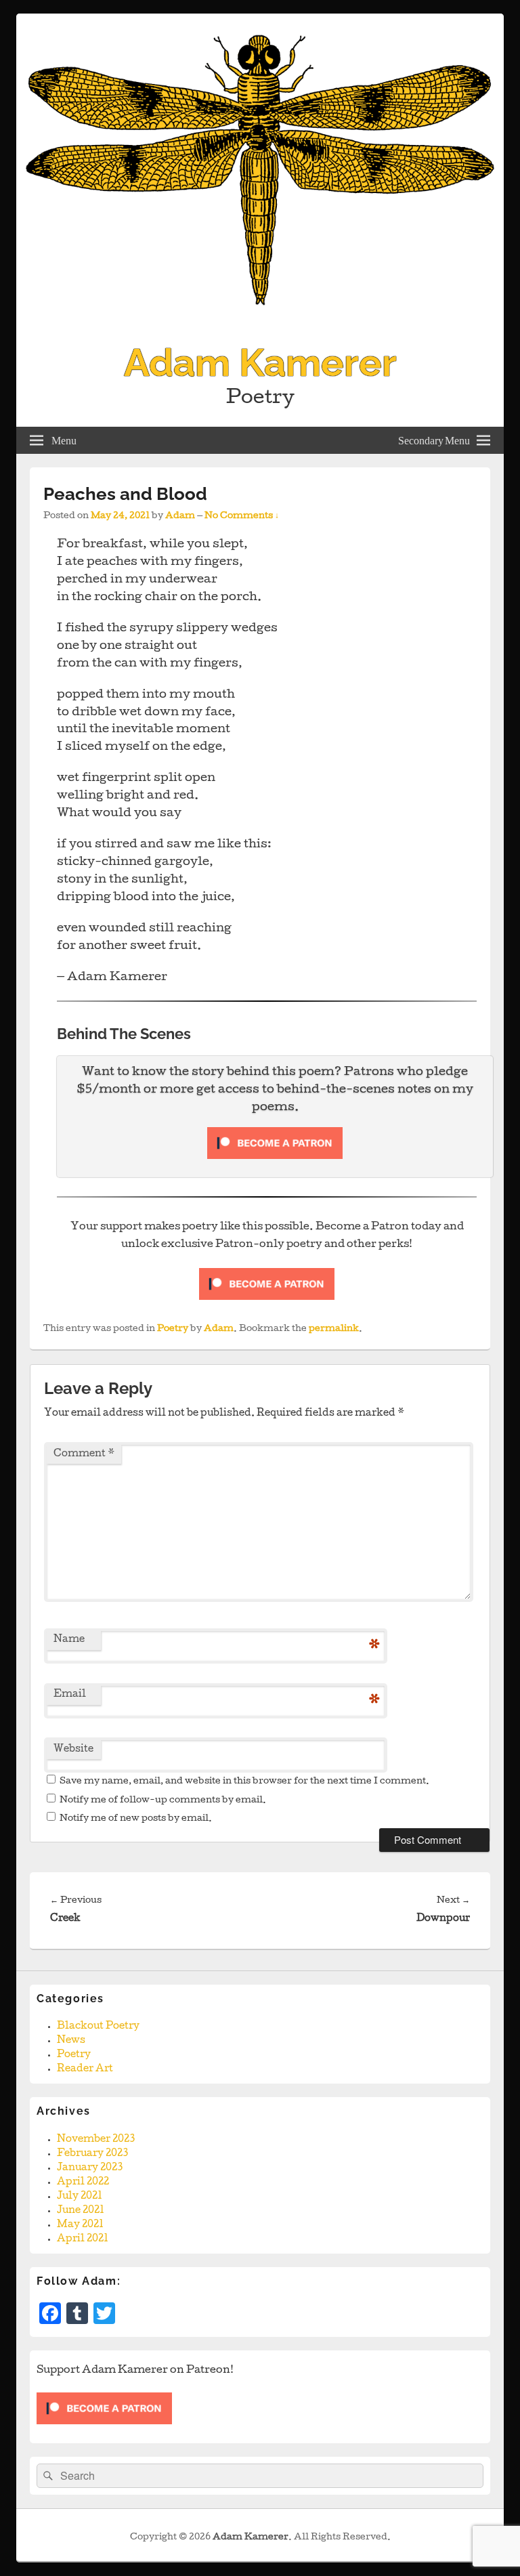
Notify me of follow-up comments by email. (163, 1801)
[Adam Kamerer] (260, 324)
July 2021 (80, 2197)
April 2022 (83, 2182)
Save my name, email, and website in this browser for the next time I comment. (244, 1782)
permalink (334, 1329)
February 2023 (92, 2154)
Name (69, 1640)
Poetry (173, 1329)
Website (73, 1750)
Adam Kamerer (260, 362)
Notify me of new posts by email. (136, 1819)
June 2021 (81, 2211)
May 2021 (80, 2225)
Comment (84, 1454)
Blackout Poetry (98, 2027)
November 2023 (96, 2140)
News (71, 2041)
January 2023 (90, 2168)
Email (70, 1695)
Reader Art (85, 2069)
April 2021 (83, 2239)
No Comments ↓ (242, 516)
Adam (180, 516)
